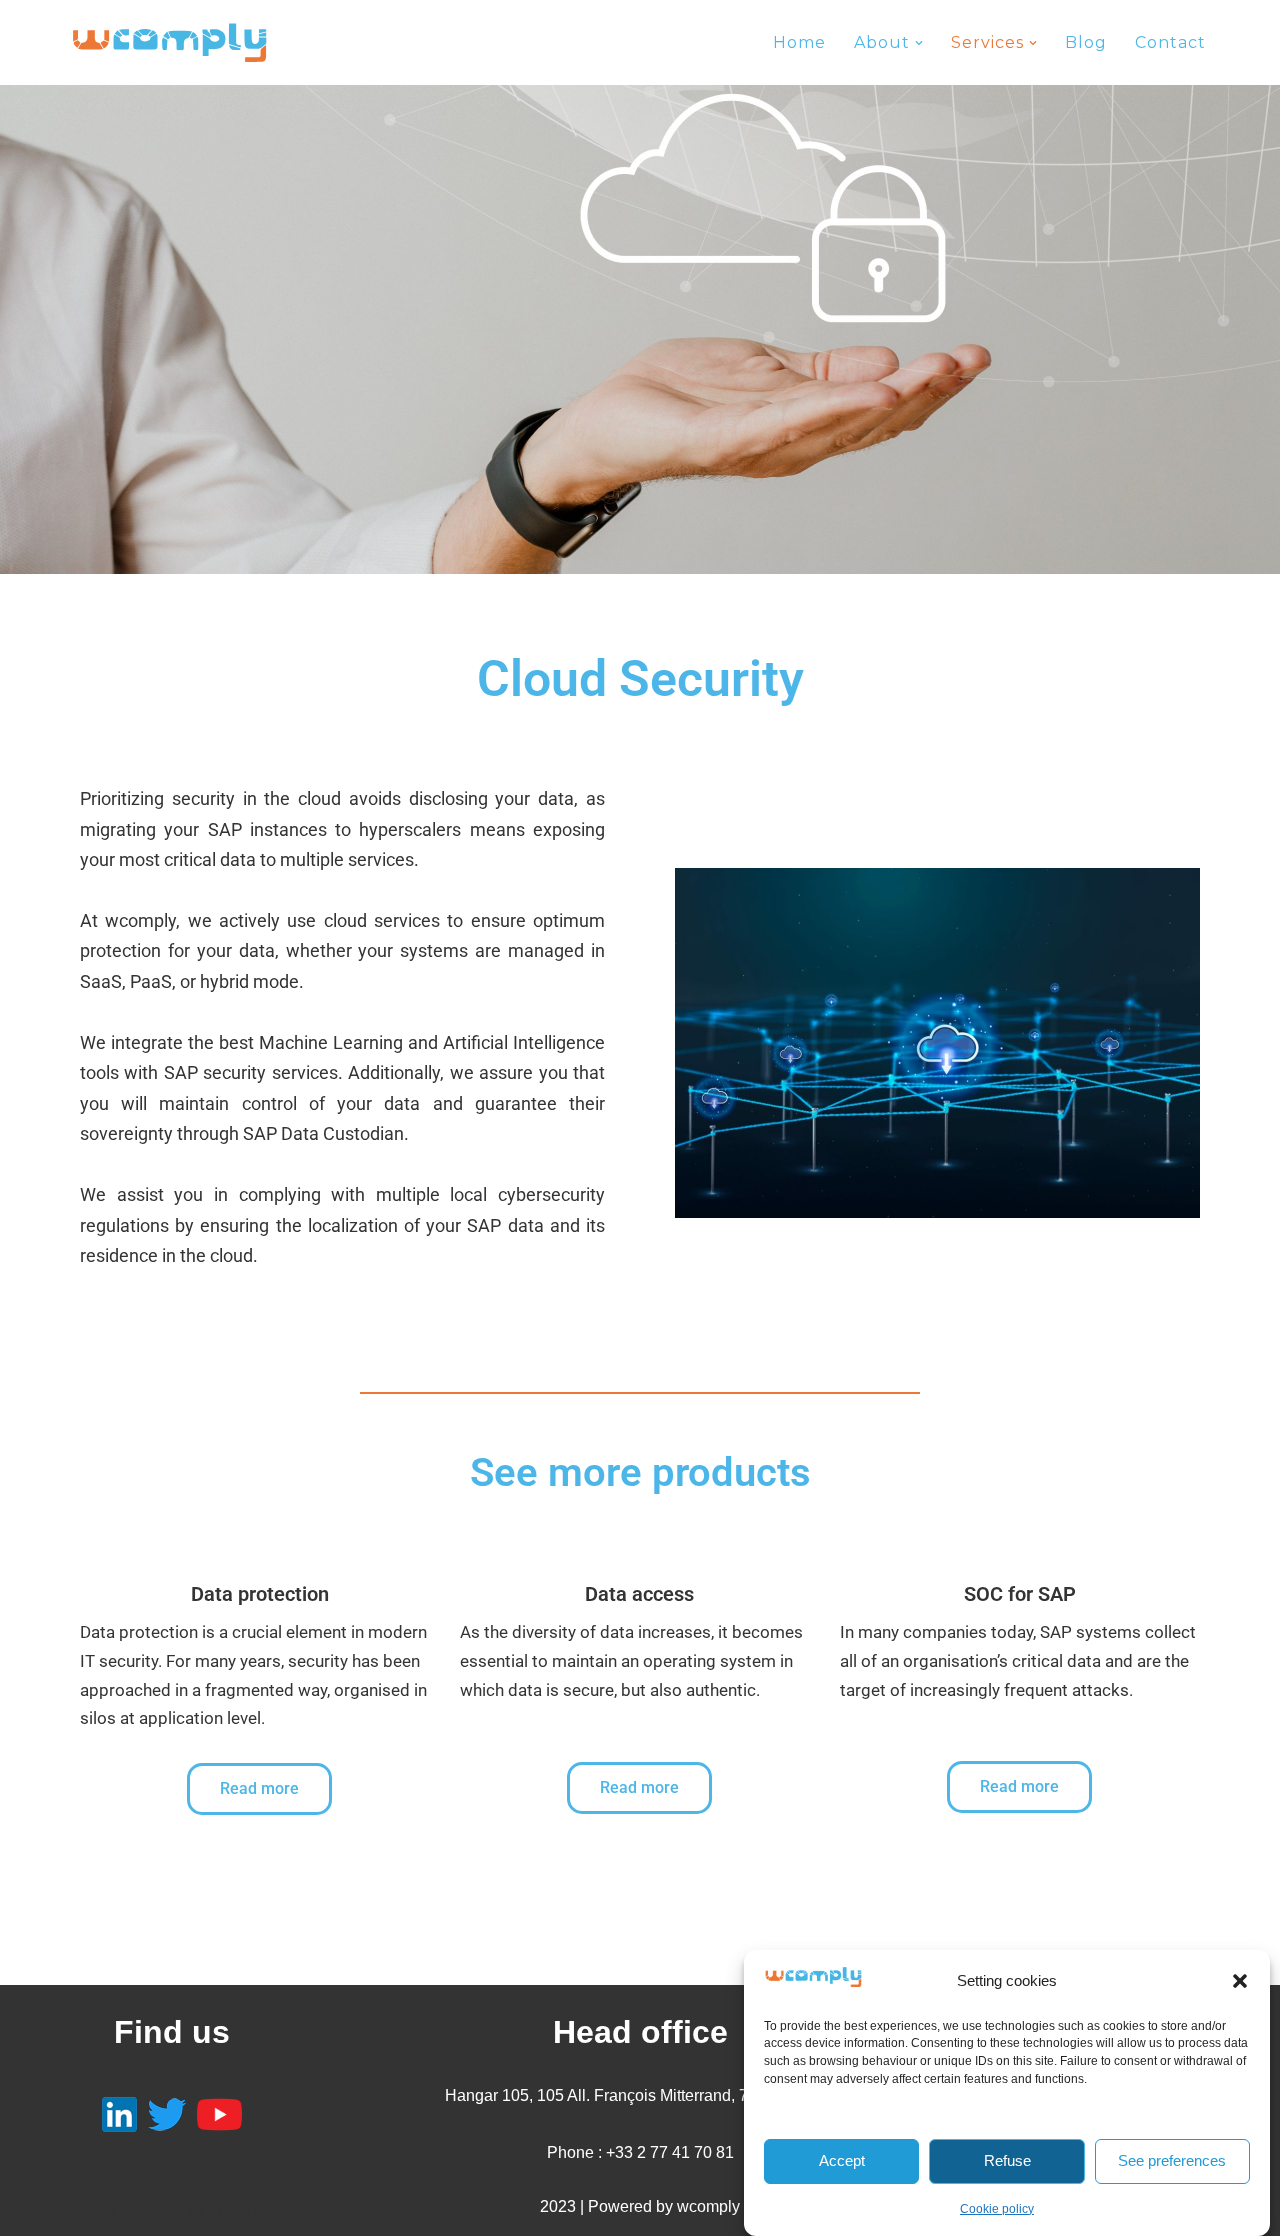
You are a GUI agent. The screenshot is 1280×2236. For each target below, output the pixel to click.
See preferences (1172, 2160)
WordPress (248, 2210)
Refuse (1007, 2160)
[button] (1240, 1981)
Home (799, 42)
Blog (1086, 42)
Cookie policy (997, 2209)
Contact (1170, 42)
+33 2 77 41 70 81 (670, 2152)
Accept (842, 2160)
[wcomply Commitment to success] (170, 42)
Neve (89, 2210)
